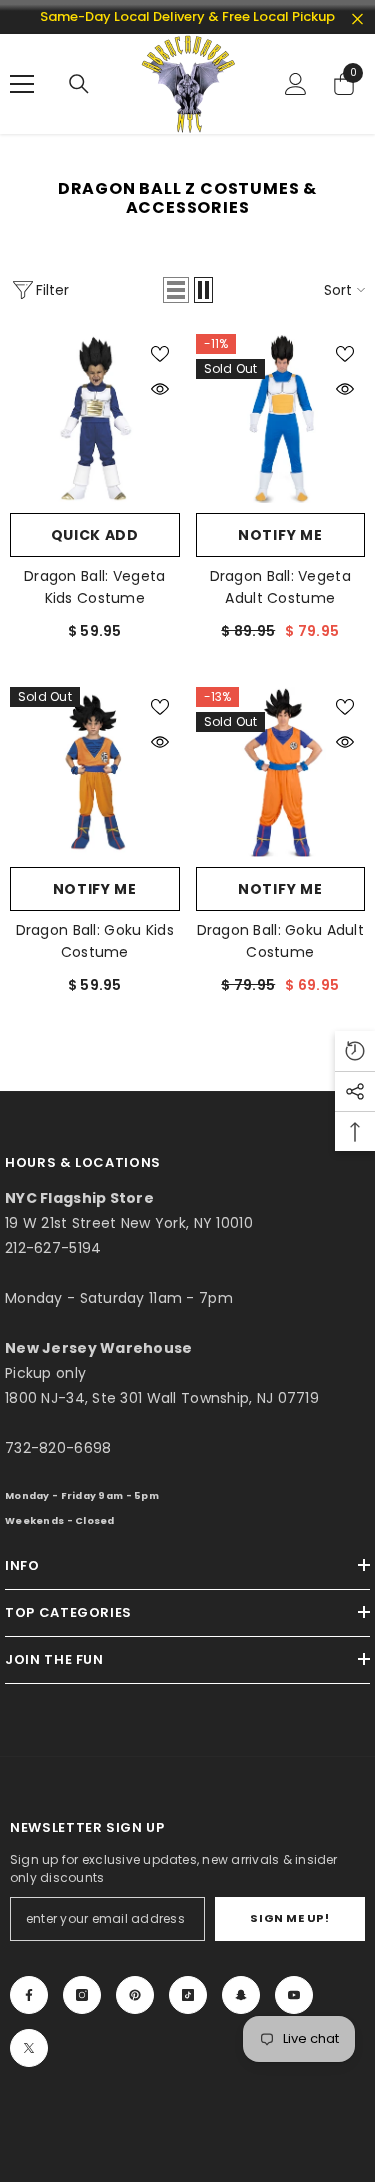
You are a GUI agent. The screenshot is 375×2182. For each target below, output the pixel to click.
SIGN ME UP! (289, 1918)
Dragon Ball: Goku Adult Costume (280, 941)
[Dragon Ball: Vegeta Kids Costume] (95, 419)
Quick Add (95, 535)
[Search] (79, 84)
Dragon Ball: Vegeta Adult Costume (280, 587)
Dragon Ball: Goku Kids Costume (95, 941)
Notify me (280, 535)
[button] (176, 290)
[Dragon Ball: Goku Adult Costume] (281, 772)
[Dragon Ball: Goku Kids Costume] (95, 772)
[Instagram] (82, 1995)
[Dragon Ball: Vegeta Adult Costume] (281, 419)
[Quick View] (160, 389)
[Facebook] (29, 1995)
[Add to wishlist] (160, 354)
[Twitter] (29, 2048)
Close (357, 19)
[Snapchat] (241, 1995)
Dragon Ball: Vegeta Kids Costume (94, 587)
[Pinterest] (135, 1995)
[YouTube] (294, 1995)
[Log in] (296, 84)
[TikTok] (188, 1995)
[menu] (22, 84)
